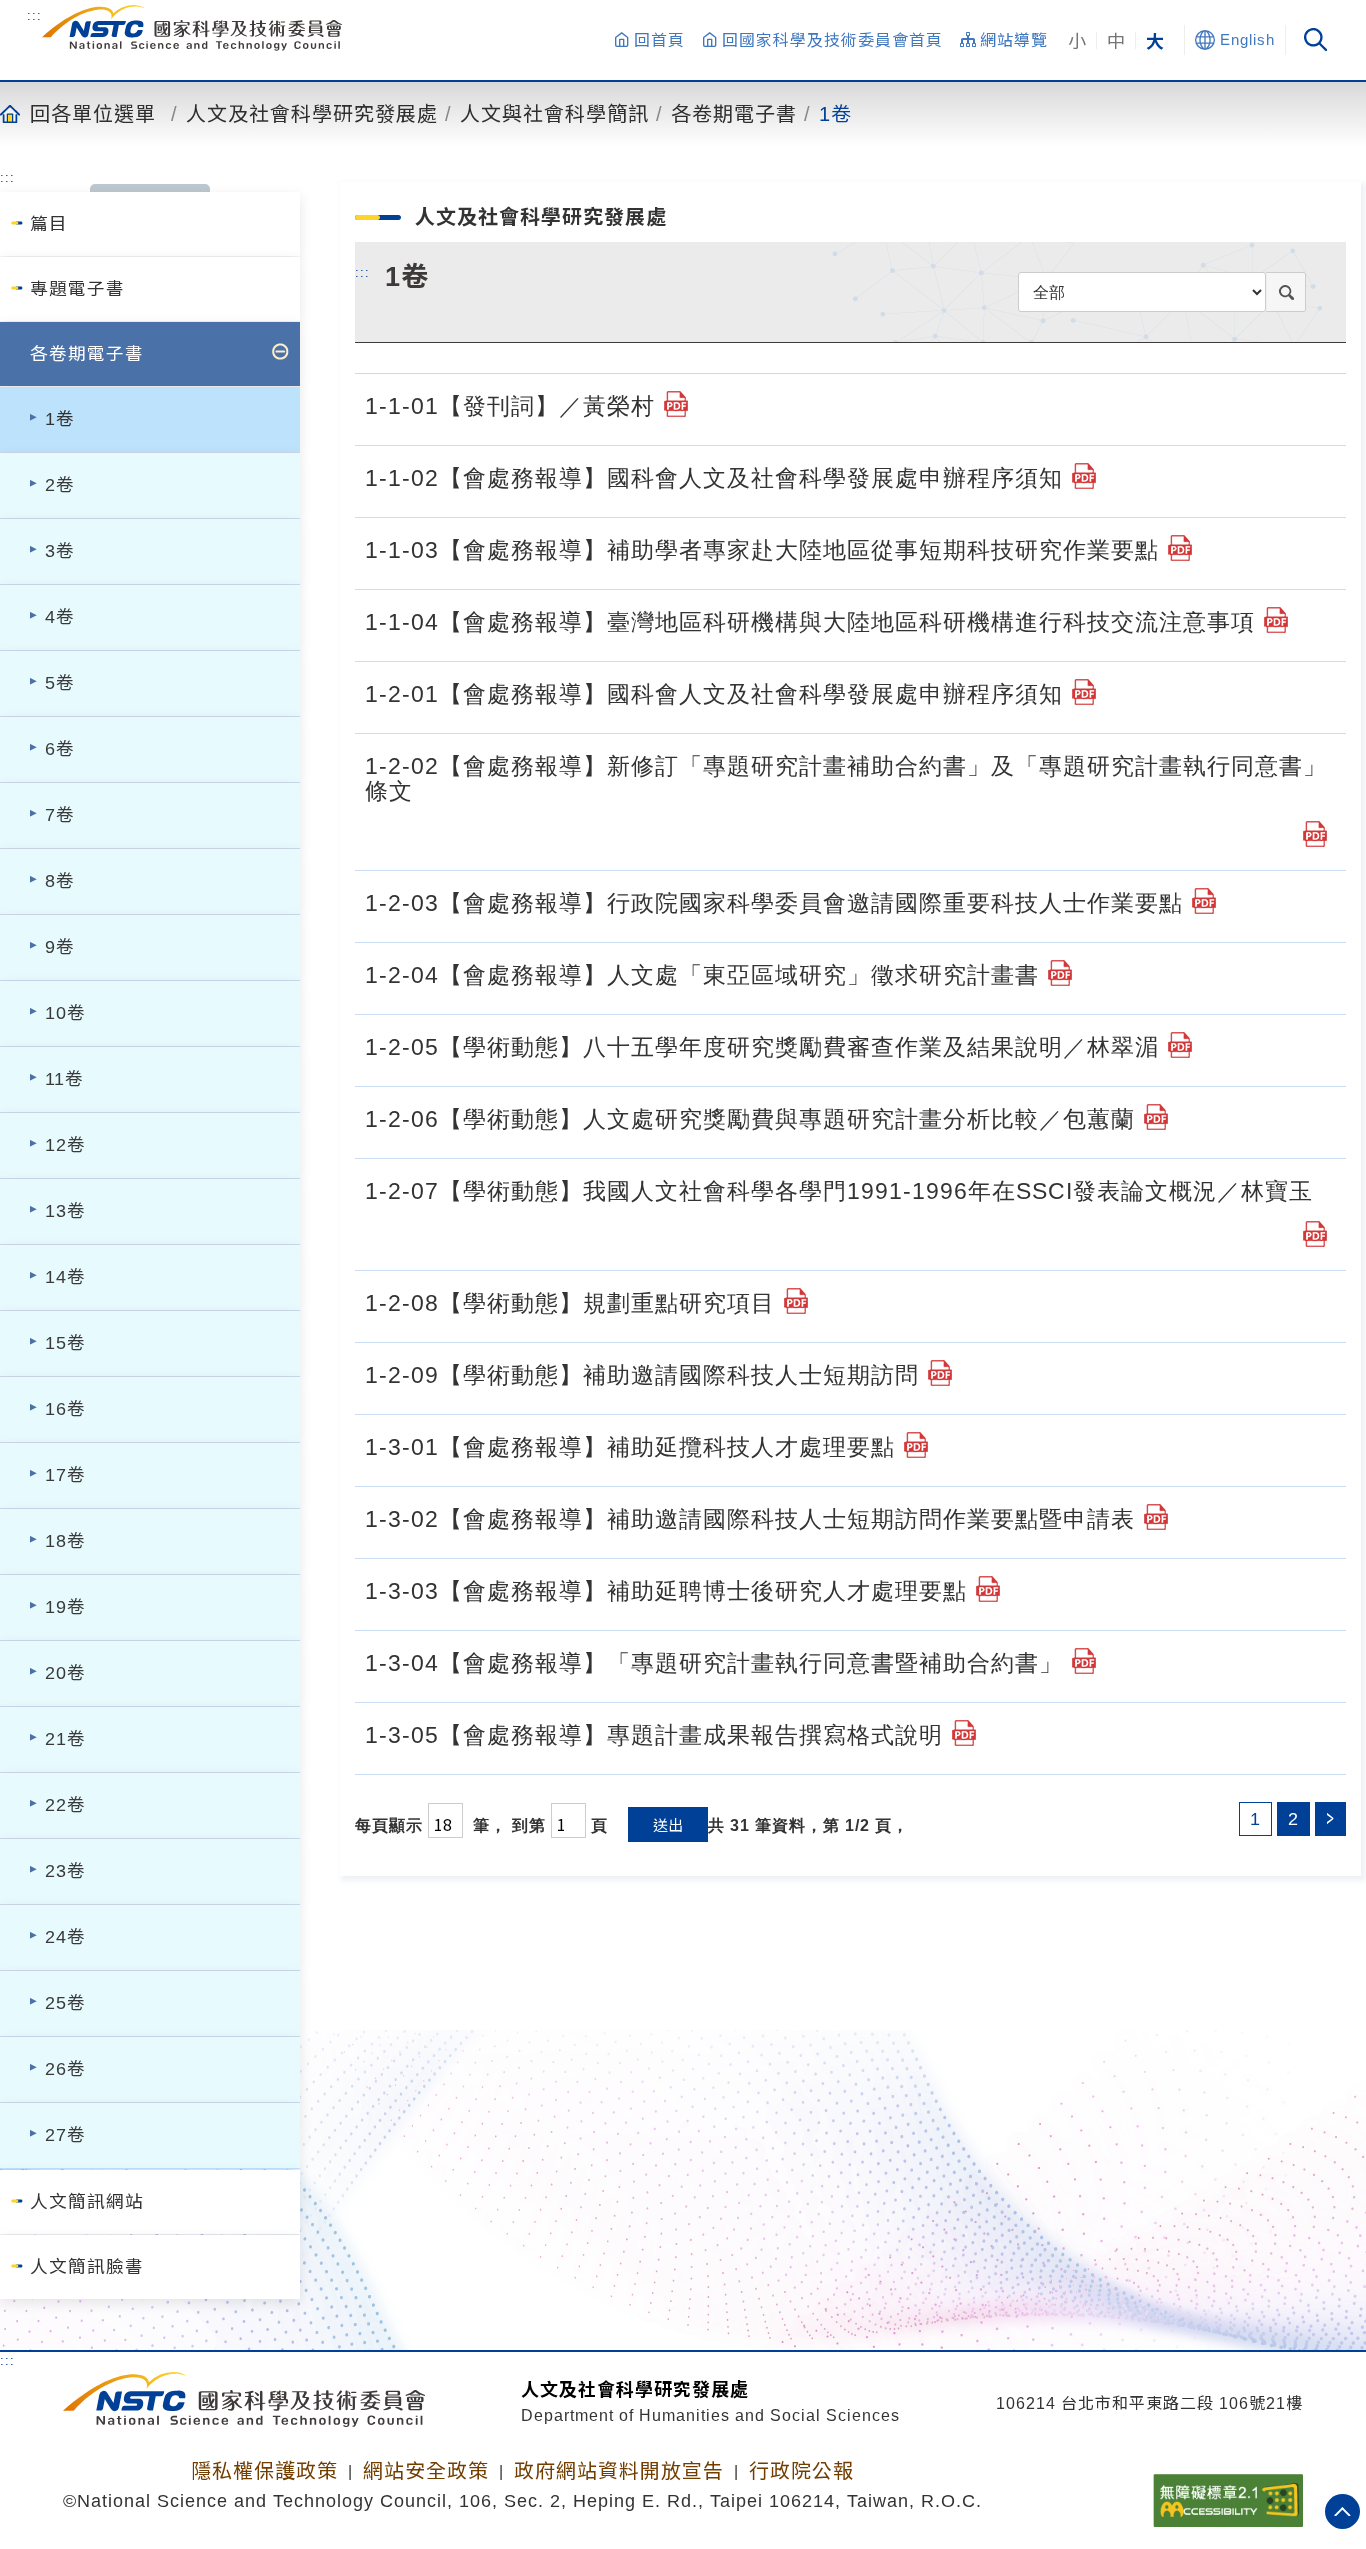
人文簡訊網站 (87, 2202)
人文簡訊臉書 (87, 2267)
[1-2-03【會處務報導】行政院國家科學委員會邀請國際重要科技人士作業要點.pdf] (1204, 901)
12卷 (65, 1145)
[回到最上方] (1342, 2511)
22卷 (65, 1805)
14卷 (65, 1277)
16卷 (65, 1409)
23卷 (65, 1871)
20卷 (65, 1673)
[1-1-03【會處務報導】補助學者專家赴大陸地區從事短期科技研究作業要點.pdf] (1180, 548)
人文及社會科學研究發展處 (312, 113)
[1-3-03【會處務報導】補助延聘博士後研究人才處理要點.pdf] (988, 1589)
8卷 (60, 881)
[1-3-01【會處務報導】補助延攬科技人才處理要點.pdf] (916, 1445)
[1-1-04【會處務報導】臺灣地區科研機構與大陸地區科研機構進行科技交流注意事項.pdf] (1276, 620)
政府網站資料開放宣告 (619, 2471)
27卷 (65, 2135)
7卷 (60, 815)
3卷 (60, 551)
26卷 (65, 2069)
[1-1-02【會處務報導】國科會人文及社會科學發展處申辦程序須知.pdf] (1084, 476)
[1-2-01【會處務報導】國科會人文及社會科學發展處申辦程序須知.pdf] (1084, 692)
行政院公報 (801, 2471)
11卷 (64, 1079)
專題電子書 (77, 289)
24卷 (65, 1937)
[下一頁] (1330, 1819)
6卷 (60, 749)
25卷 (65, 2003)
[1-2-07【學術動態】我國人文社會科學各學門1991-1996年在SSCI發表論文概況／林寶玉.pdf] (1315, 1234)
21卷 (65, 1739)
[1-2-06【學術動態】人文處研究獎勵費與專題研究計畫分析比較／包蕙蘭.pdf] (1156, 1117)
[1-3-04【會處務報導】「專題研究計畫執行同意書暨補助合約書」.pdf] (1084, 1661)
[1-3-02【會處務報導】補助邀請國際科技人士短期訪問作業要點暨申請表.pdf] (1156, 1517)
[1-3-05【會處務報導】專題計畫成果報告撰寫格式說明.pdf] (964, 1733)
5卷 (60, 683)
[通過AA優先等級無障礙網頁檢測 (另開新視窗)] (1228, 2494)
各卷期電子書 (734, 113)
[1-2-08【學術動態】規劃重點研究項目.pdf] (796, 1301)
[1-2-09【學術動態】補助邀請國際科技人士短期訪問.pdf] (940, 1373)
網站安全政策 (426, 2471)
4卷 (60, 617)
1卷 (835, 113)
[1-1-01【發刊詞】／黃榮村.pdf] (676, 404)
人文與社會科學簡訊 (554, 113)
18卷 (65, 1541)
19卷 (65, 1607)
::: (34, 15)
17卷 (65, 1475)
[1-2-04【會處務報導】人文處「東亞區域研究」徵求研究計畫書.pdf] (1060, 973)
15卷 (65, 1343)
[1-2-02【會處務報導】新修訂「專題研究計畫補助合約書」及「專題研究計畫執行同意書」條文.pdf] (1315, 834)
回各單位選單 (93, 113)
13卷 (65, 1211)
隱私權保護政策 (264, 2471)
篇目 (49, 224)
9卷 (60, 947)
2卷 (60, 485)
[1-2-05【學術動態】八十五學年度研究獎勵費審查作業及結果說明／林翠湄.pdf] (1180, 1045)
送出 (668, 1824)
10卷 (65, 1013)
